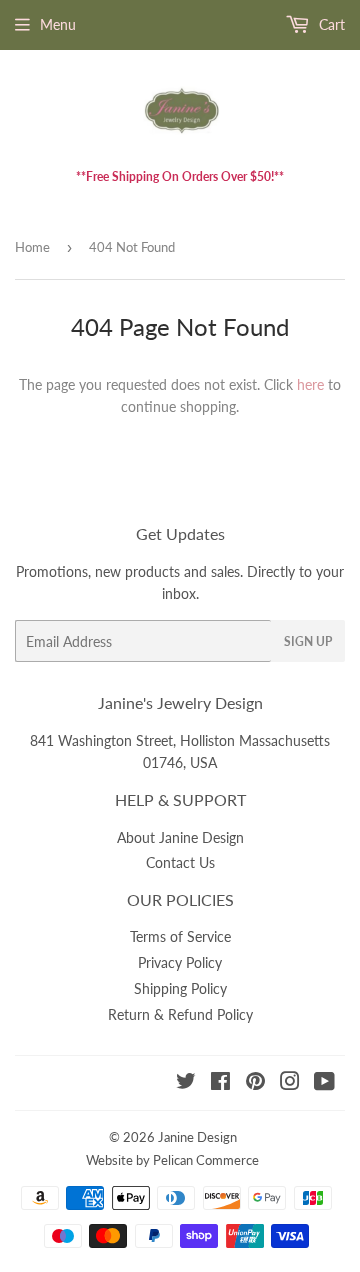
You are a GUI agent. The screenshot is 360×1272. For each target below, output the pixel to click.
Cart (330, 24)
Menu (58, 24)
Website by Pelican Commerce (172, 1160)
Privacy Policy (180, 962)
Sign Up (308, 641)
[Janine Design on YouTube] (324, 1083)
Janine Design (197, 1137)
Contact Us (180, 862)
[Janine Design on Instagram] (290, 1083)
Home (32, 247)
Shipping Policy (180, 988)
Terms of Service (180, 936)
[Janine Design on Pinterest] (255, 1083)
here (310, 384)
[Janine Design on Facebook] (220, 1083)
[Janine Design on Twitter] (186, 1083)
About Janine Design (180, 837)
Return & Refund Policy (180, 1014)
